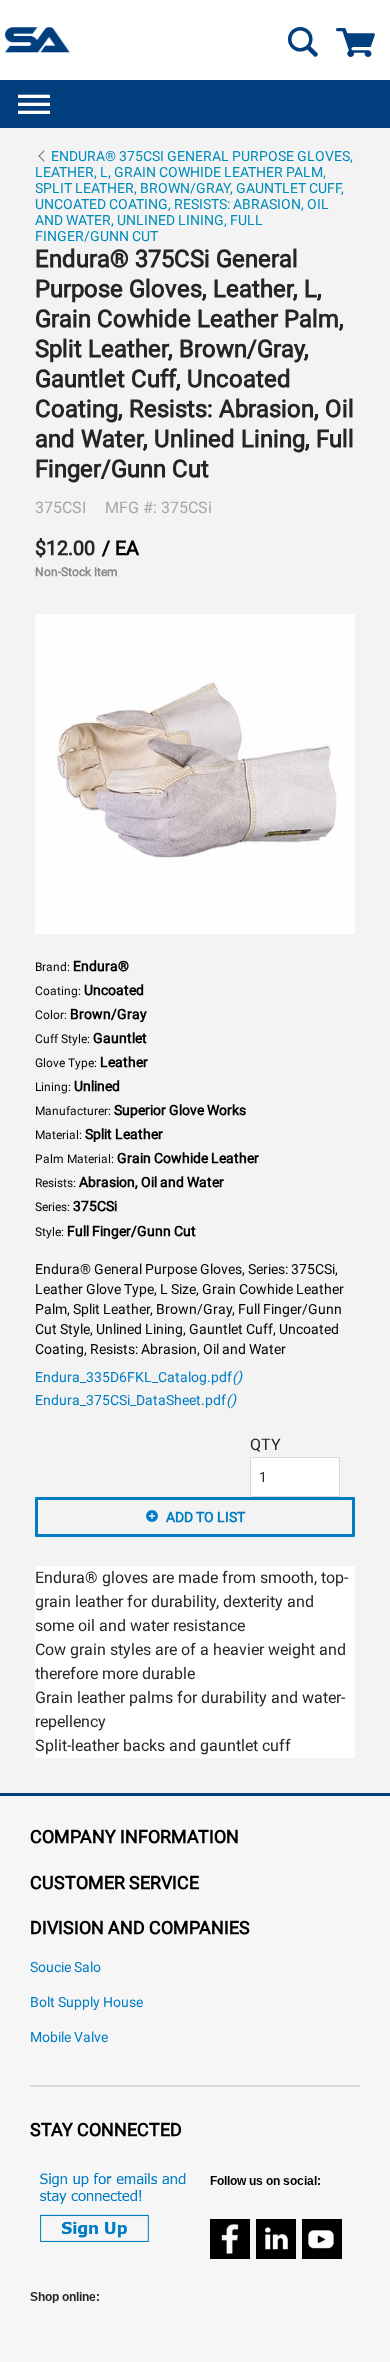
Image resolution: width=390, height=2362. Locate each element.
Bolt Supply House (86, 2002)
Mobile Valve (69, 2037)
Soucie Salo (65, 1967)
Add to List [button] (205, 1517)
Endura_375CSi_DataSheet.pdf (135, 1400)
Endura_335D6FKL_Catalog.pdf (138, 1377)
